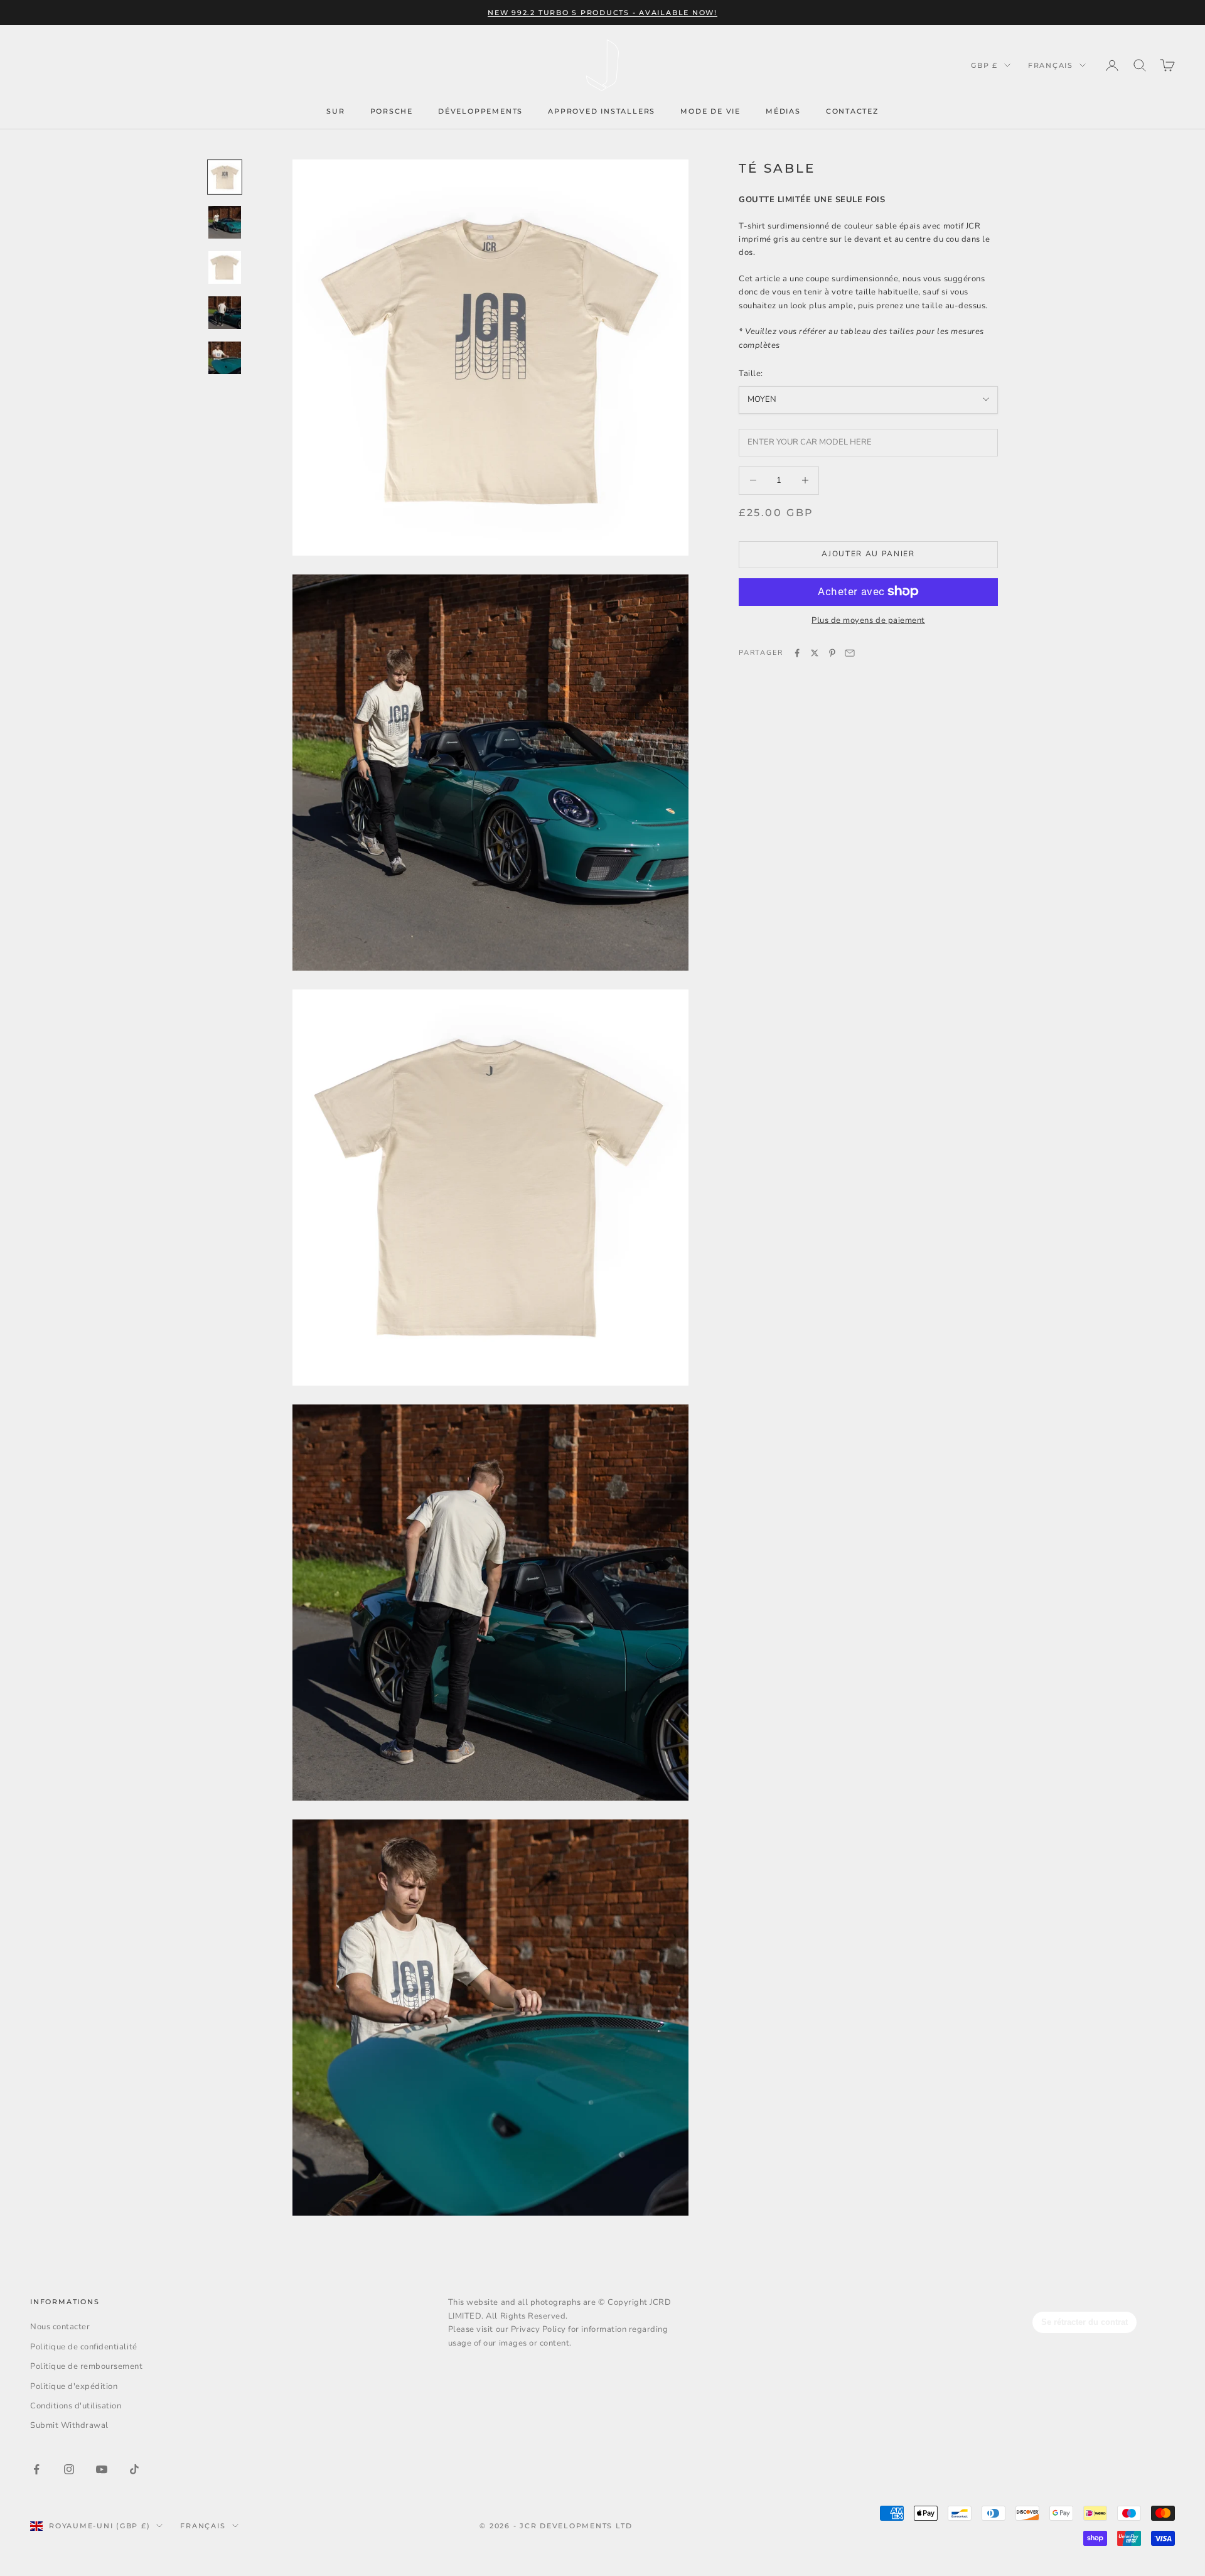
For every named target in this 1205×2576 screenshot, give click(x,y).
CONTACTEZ (852, 111)
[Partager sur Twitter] (815, 653)
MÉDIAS (783, 111)
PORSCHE (392, 111)
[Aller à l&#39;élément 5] (225, 358)
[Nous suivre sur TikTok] (134, 2469)
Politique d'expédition (74, 2386)
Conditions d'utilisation (76, 2406)
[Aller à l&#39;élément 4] (225, 313)
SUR (335, 111)
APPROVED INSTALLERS (602, 111)
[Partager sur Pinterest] (832, 653)
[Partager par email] (850, 653)
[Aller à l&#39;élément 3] (225, 267)
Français (1051, 65)
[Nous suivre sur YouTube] (102, 2469)
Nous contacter (60, 2327)
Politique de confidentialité (84, 2347)
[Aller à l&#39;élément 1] (225, 177)
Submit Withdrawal (69, 2425)
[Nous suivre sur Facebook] (36, 2469)
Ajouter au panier (868, 554)
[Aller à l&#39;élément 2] (225, 222)
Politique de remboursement (87, 2366)
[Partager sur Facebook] (797, 653)
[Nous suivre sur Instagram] (69, 2469)
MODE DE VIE (710, 111)
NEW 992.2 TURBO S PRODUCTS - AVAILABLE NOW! (602, 13)
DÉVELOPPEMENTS (480, 111)
